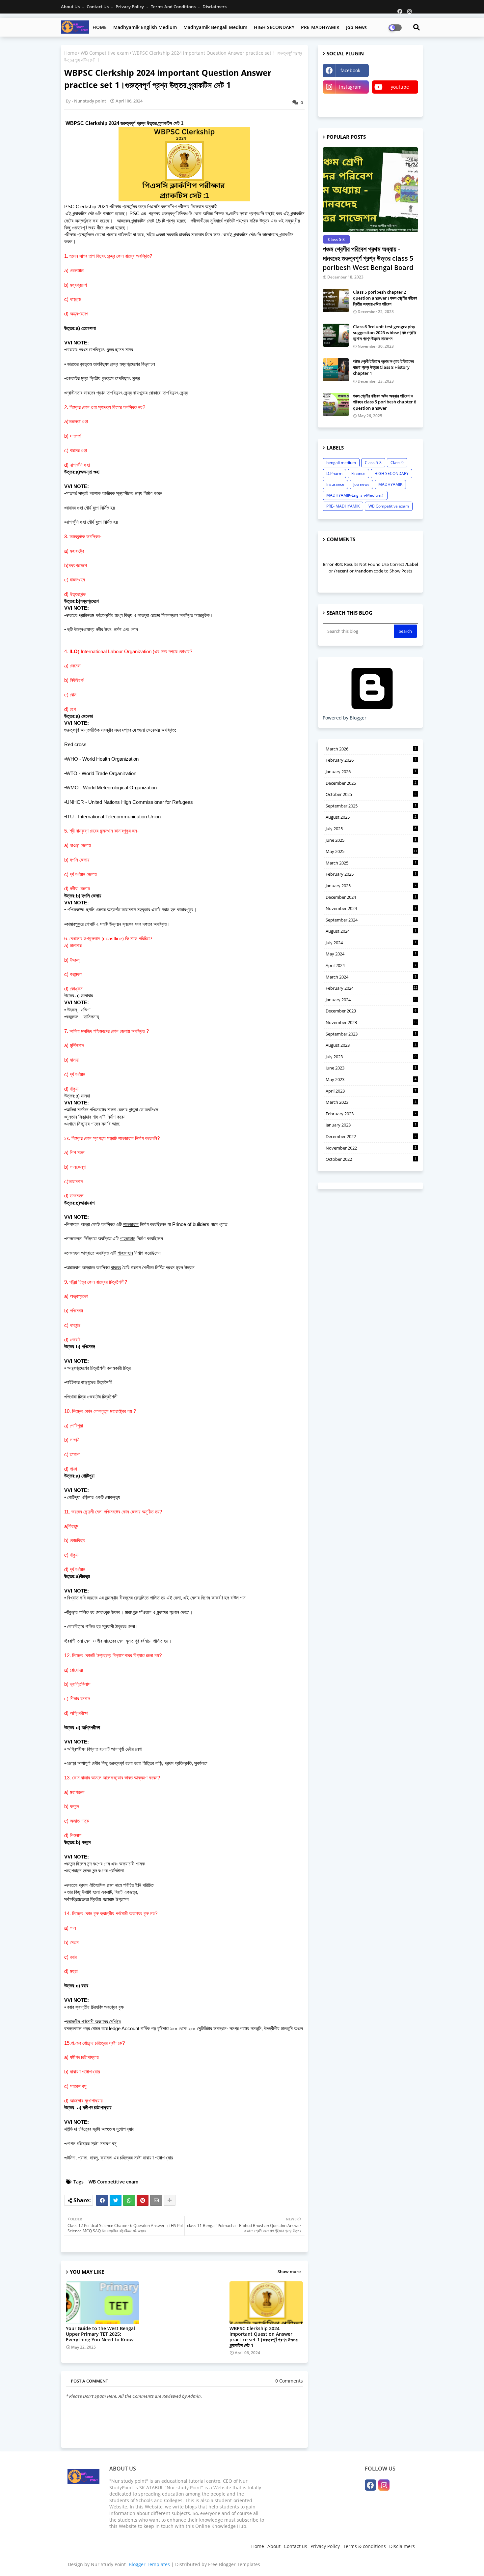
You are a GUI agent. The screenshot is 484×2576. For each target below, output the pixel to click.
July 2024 (371, 943)
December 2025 (371, 783)
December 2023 (371, 1011)
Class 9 (397, 463)
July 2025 (371, 829)
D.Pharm (334, 473)
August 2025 (371, 817)
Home (71, 53)
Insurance (335, 484)
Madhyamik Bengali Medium (215, 27)
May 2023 (371, 1079)
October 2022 (371, 1159)
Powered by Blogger (345, 718)
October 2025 (371, 794)
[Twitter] (116, 2200)
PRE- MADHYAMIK (343, 506)
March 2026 (371, 749)
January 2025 (371, 886)
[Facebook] (102, 2200)
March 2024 (371, 977)
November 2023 (371, 1022)
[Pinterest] (143, 2200)
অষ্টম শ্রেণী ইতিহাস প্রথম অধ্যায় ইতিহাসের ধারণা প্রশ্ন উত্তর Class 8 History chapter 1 (383, 367)
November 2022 (371, 1148)
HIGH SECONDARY (274, 27)
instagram (350, 87)
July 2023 (371, 1057)
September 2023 (371, 1034)
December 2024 (371, 897)
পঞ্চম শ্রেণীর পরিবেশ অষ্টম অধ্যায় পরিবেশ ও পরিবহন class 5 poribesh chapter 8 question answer (385, 402)
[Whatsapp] (129, 2200)
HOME (100, 27)
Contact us (98, 7)
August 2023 (371, 1045)
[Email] (156, 2200)
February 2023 (371, 1114)
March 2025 (371, 863)
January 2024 (371, 1000)
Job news (356, 27)
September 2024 (371, 920)
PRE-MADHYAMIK (320, 27)
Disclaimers (215, 7)
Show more (289, 2271)
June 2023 (371, 1068)
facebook (350, 70)
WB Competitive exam (105, 53)
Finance (358, 473)
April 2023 (371, 1091)
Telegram (346, 103)
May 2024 (371, 954)
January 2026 (371, 772)
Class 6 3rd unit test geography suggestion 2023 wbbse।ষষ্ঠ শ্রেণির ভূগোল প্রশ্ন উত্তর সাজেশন (385, 333)
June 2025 (371, 840)
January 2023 (371, 1125)
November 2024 (371, 908)
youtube (400, 87)
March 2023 (371, 1102)
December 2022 (371, 1136)
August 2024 (371, 931)
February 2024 (372, 988)
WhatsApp (395, 70)
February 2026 (371, 760)
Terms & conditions (364, 2546)
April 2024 (371, 965)
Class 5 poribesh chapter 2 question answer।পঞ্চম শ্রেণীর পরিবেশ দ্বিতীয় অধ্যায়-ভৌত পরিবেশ (385, 298)
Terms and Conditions (174, 7)
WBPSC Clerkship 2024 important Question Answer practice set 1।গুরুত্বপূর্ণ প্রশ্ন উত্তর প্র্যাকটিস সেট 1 (264, 2337)
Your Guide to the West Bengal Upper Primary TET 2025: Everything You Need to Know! (100, 2334)
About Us (71, 7)
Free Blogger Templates (234, 2564)
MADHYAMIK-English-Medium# (355, 495)
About (274, 2546)
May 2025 (372, 851)
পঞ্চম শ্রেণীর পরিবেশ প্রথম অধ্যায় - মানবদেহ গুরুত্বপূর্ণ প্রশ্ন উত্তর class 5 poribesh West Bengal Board (368, 258)
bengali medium (341, 463)
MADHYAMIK (390, 484)
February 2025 (371, 874)
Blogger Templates (149, 2564)
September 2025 (371, 806)
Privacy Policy (130, 7)
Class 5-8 (373, 463)
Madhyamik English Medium (145, 27)
